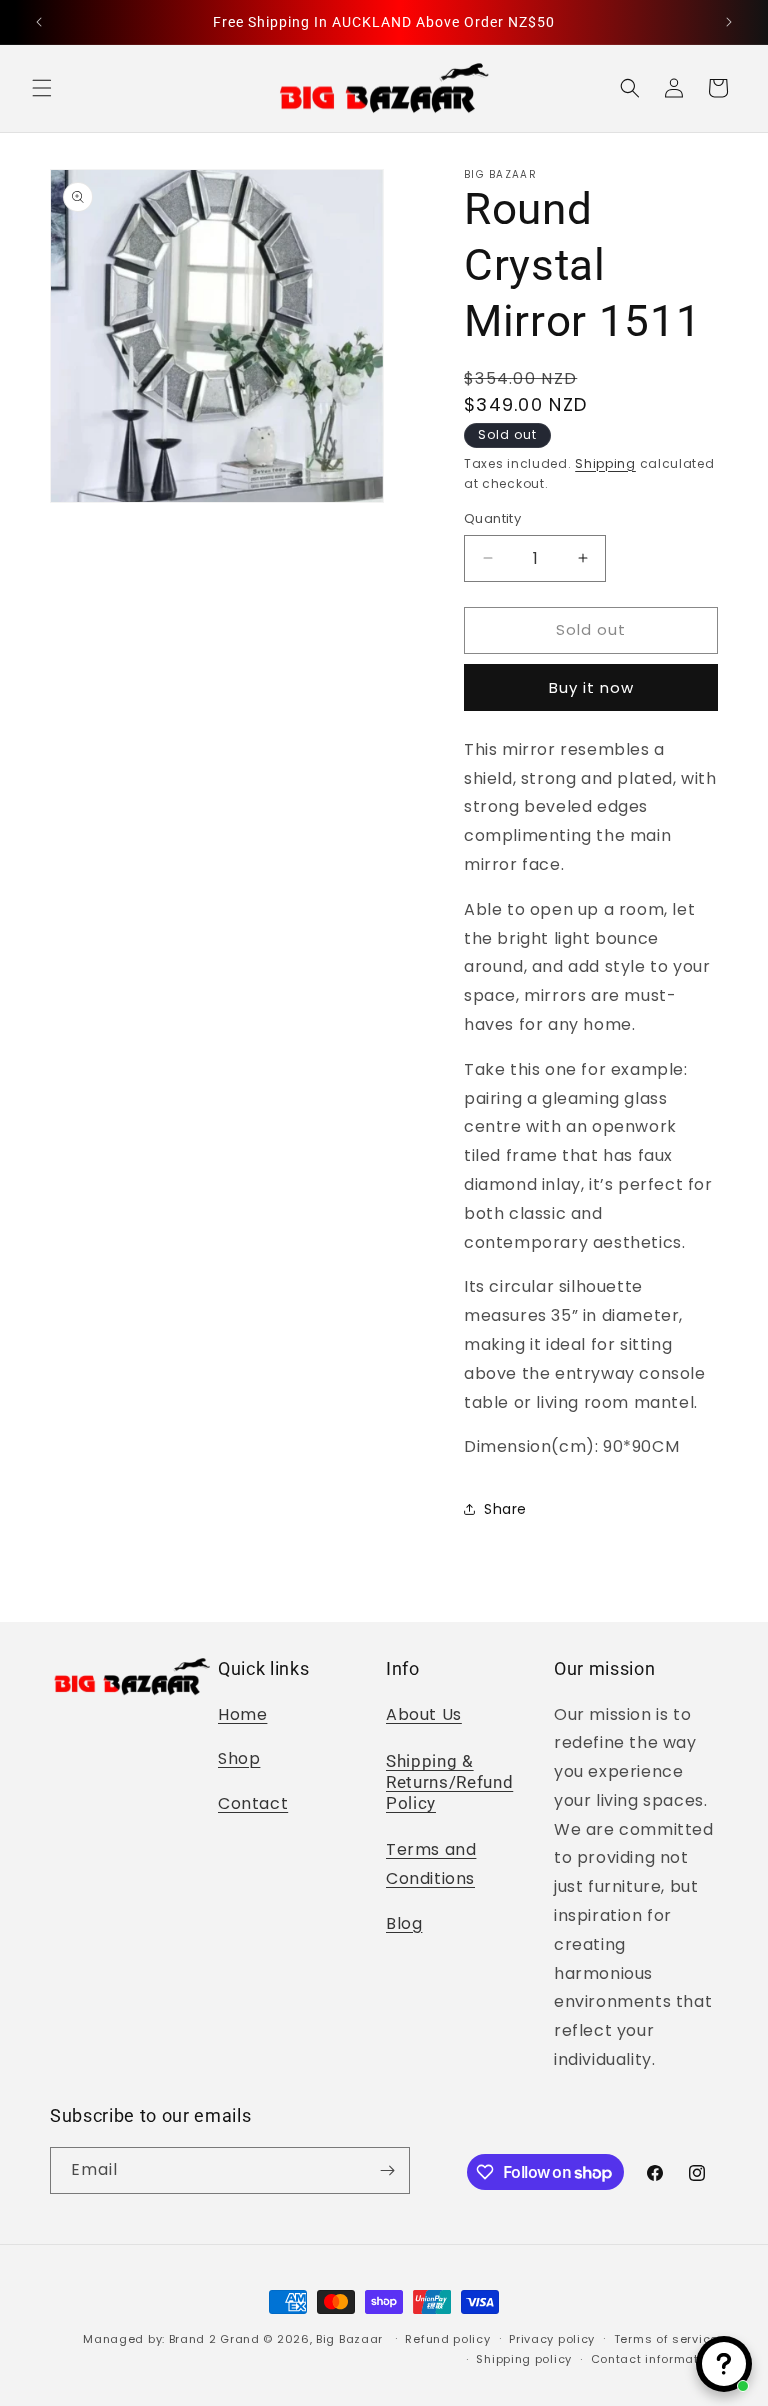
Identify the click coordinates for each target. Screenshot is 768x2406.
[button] (42, 88)
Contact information (654, 2359)
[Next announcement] (729, 22)
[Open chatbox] (724, 2364)
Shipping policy (524, 2359)
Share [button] (505, 1509)
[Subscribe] (387, 2170)
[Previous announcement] (39, 22)
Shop (239, 1758)
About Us (424, 1714)
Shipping (605, 463)
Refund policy (447, 2339)
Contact (253, 1803)
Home (242, 1714)
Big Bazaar (349, 2339)
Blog (404, 1923)
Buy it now (591, 687)
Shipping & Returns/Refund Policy (449, 1782)
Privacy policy (552, 2339)
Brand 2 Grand (214, 2339)
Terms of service (666, 2339)
